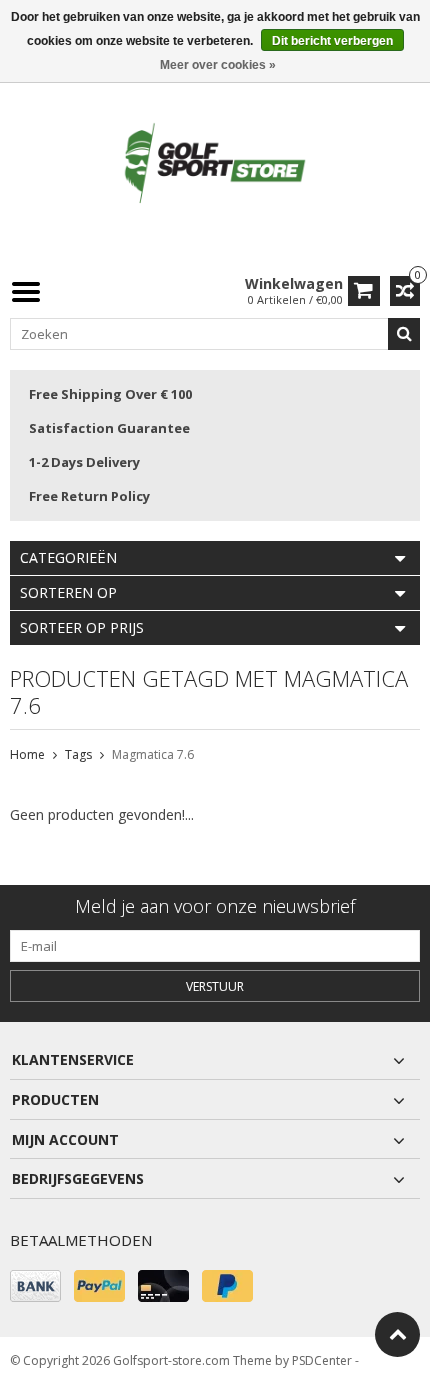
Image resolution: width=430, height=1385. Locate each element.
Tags (78, 754)
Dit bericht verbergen (332, 41)
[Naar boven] (397, 1334)
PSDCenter (322, 1360)
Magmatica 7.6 (153, 754)
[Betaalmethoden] (35, 1286)
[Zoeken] (404, 334)
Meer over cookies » (218, 65)
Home (27, 754)
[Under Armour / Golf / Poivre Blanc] (215, 164)
